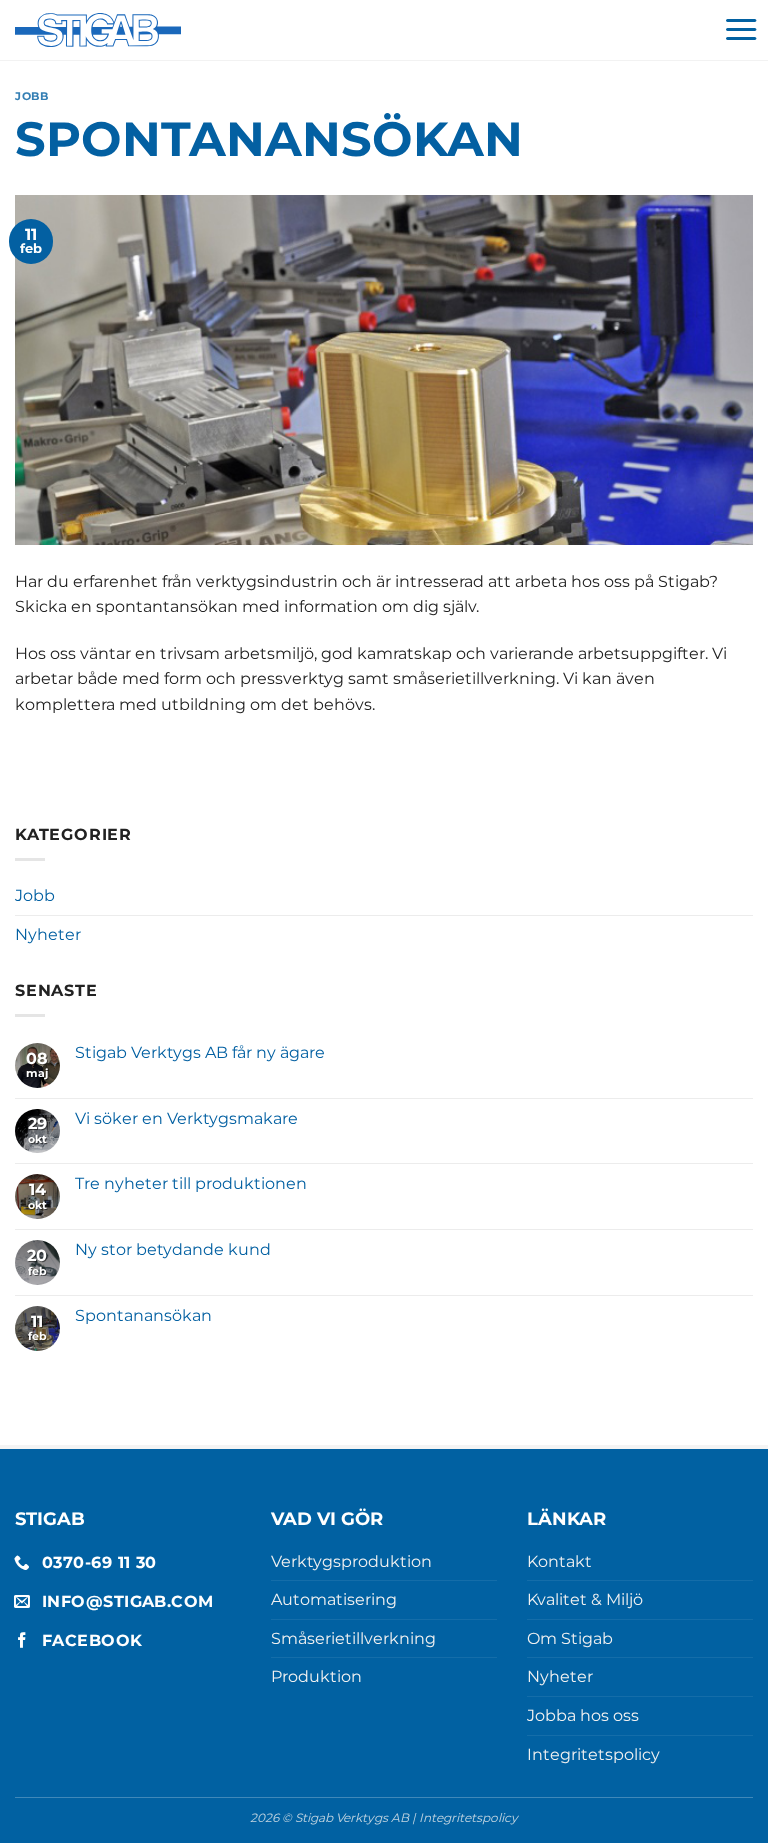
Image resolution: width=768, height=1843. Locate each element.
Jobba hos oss (583, 1715)
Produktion (316, 1676)
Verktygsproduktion (351, 1561)
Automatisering (334, 1599)
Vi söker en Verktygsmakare (186, 1118)
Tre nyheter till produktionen (191, 1183)
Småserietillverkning (353, 1638)
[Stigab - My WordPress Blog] (98, 29)
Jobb (31, 96)
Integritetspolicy (593, 1754)
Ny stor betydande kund (173, 1249)
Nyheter (48, 934)
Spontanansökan (143, 1315)
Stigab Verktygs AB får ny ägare (200, 1052)
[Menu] (741, 29)
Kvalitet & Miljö (585, 1599)
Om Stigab (570, 1638)
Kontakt (559, 1561)
